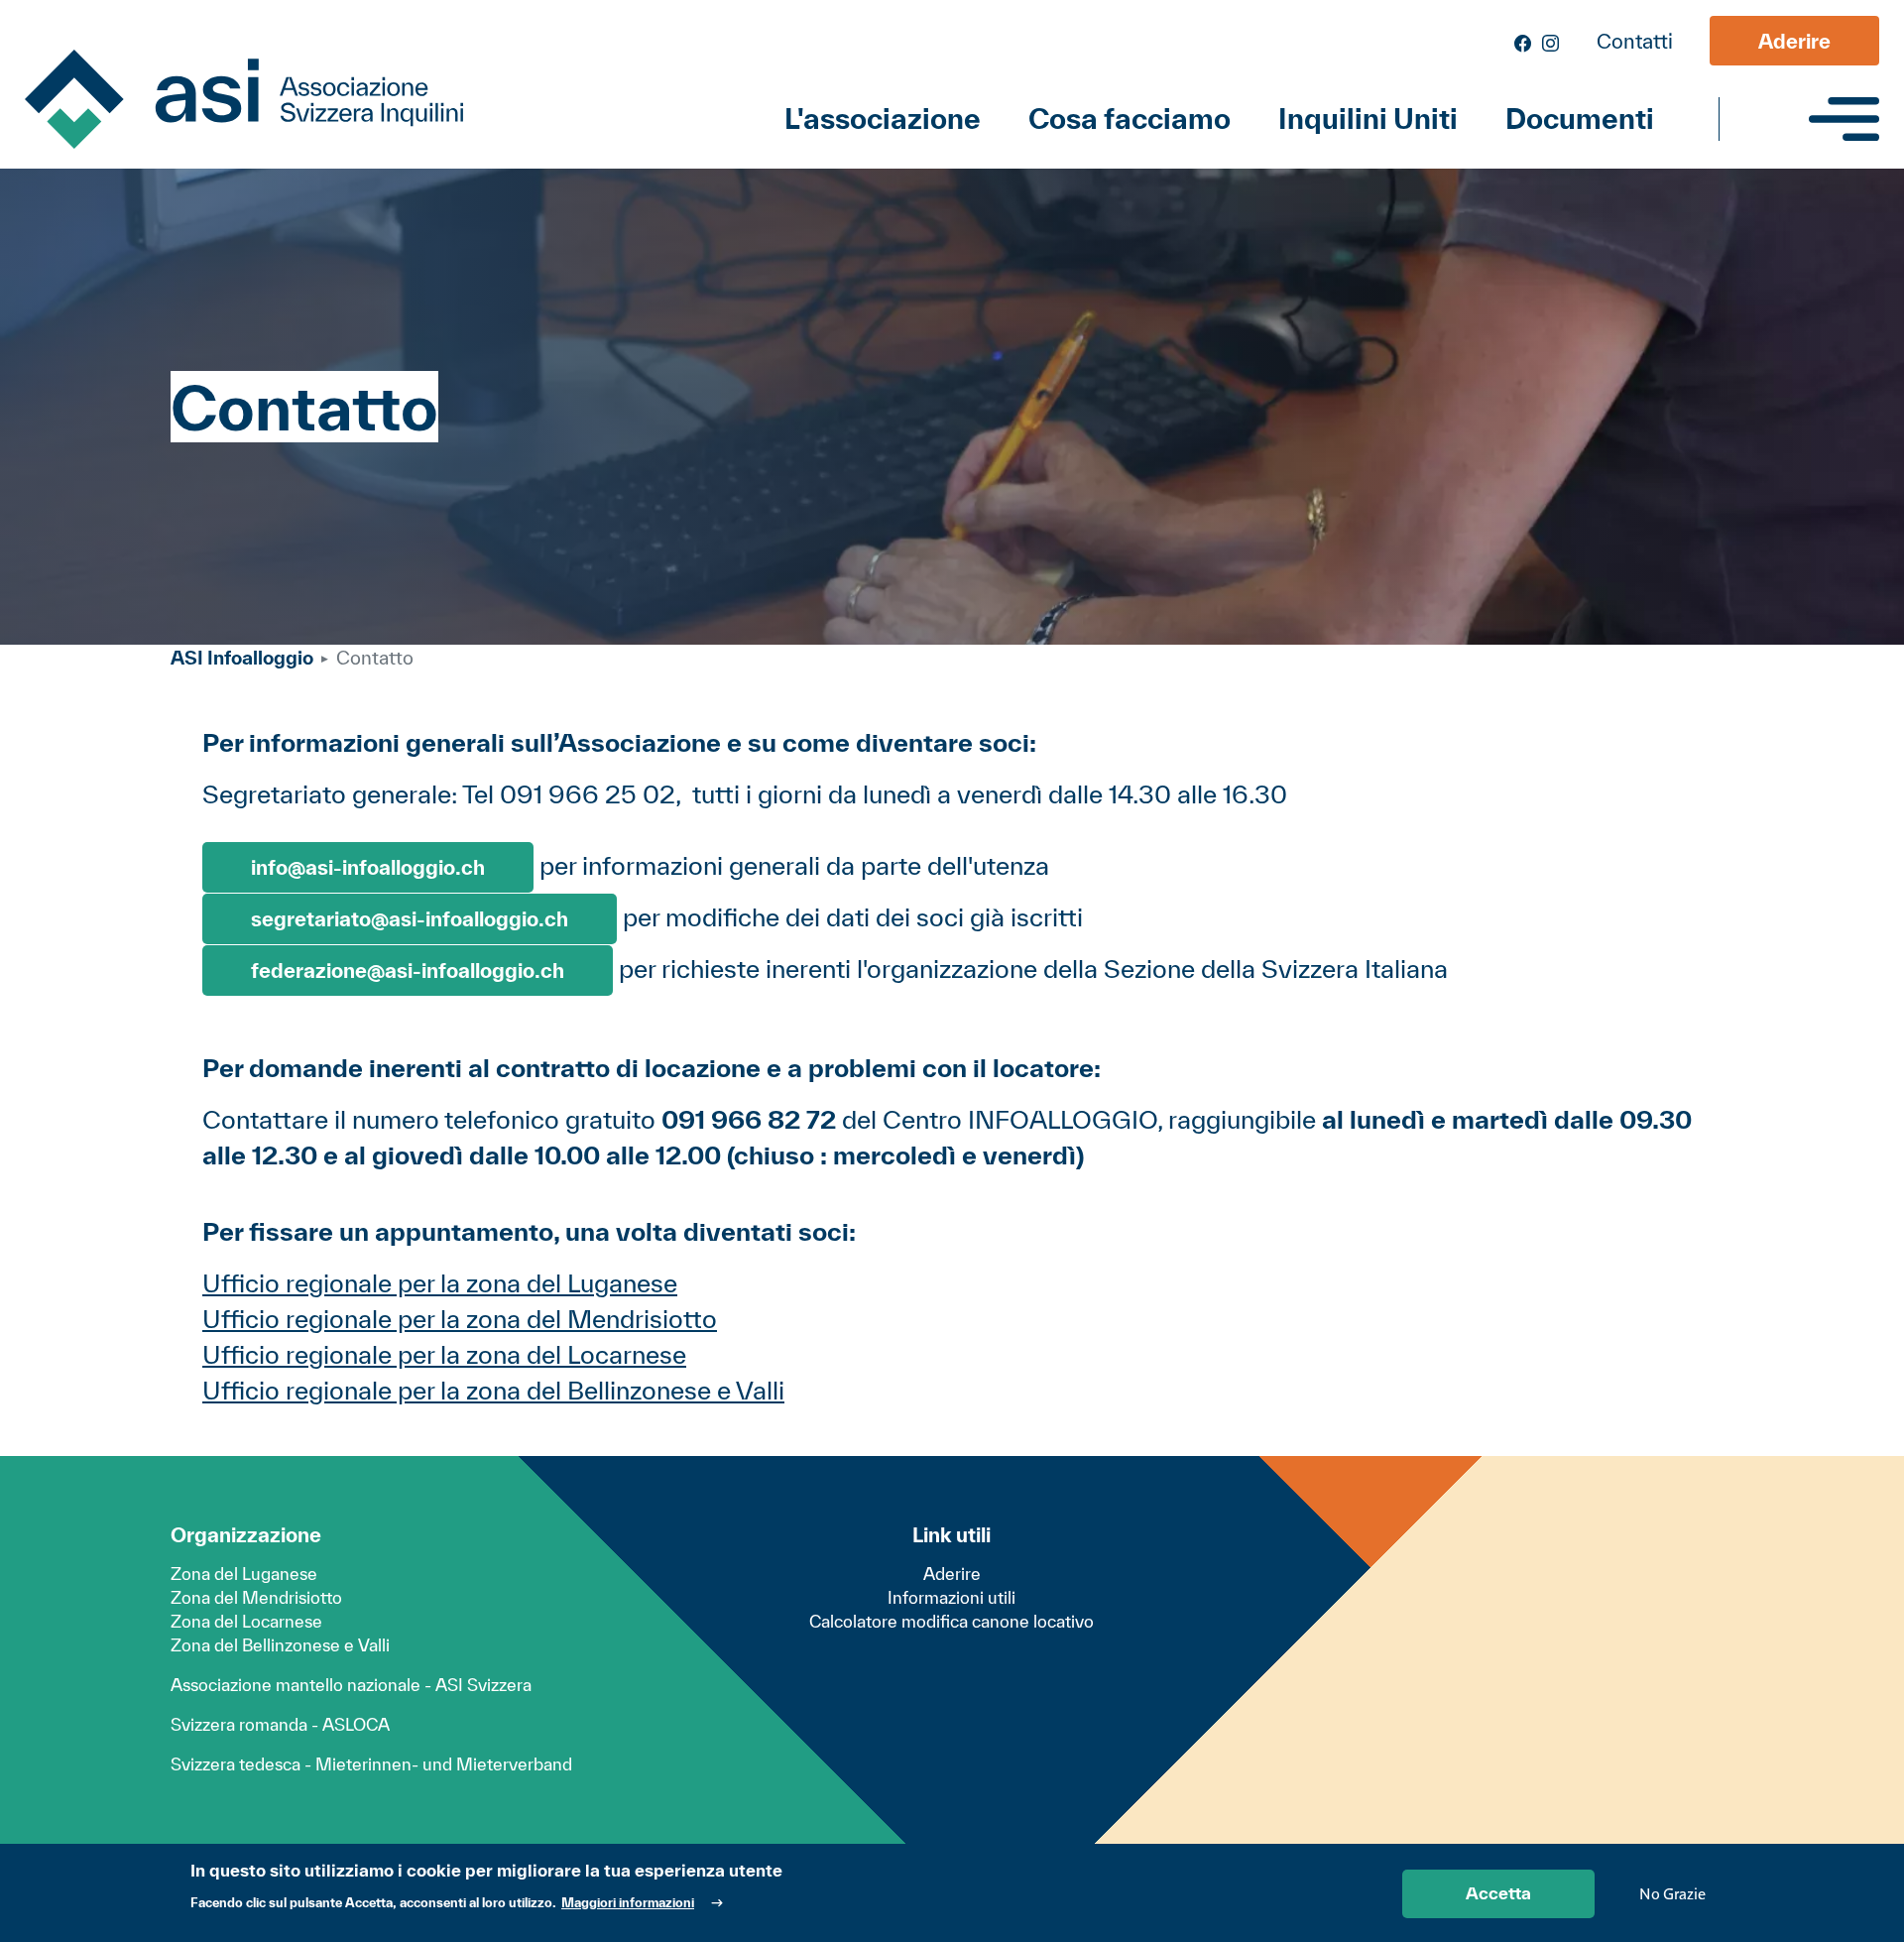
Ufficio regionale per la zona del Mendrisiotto (460, 1319)
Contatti (1635, 41)
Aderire (1794, 41)
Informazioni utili (952, 1597)
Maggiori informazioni (628, 1903)
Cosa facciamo (1130, 119)
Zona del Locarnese (246, 1621)
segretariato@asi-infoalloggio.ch (410, 919)
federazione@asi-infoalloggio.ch (408, 971)
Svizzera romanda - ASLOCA (280, 1724)
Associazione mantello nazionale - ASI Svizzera (351, 1685)
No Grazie (1672, 1893)
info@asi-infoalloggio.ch (368, 867)
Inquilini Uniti (1368, 119)
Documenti (1580, 119)
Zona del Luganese (244, 1574)
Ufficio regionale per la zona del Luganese (440, 1283)
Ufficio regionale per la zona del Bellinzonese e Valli (493, 1390)
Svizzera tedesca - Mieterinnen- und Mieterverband (371, 1764)
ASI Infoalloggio (242, 658)
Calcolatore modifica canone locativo (952, 1621)
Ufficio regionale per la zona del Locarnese (444, 1354)
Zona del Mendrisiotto (256, 1597)
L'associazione (883, 119)
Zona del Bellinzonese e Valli (280, 1645)
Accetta (1498, 1893)
